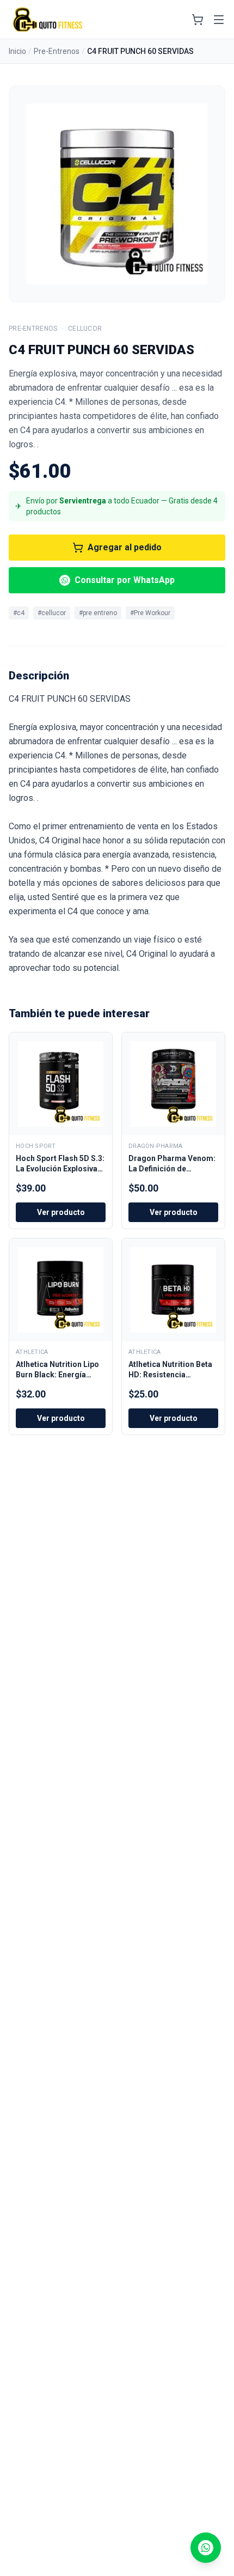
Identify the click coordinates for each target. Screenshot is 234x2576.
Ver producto (61, 1212)
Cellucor (85, 329)
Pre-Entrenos (57, 51)
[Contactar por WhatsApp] (206, 2548)
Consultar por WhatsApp (125, 580)
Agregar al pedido (125, 547)
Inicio (17, 51)
